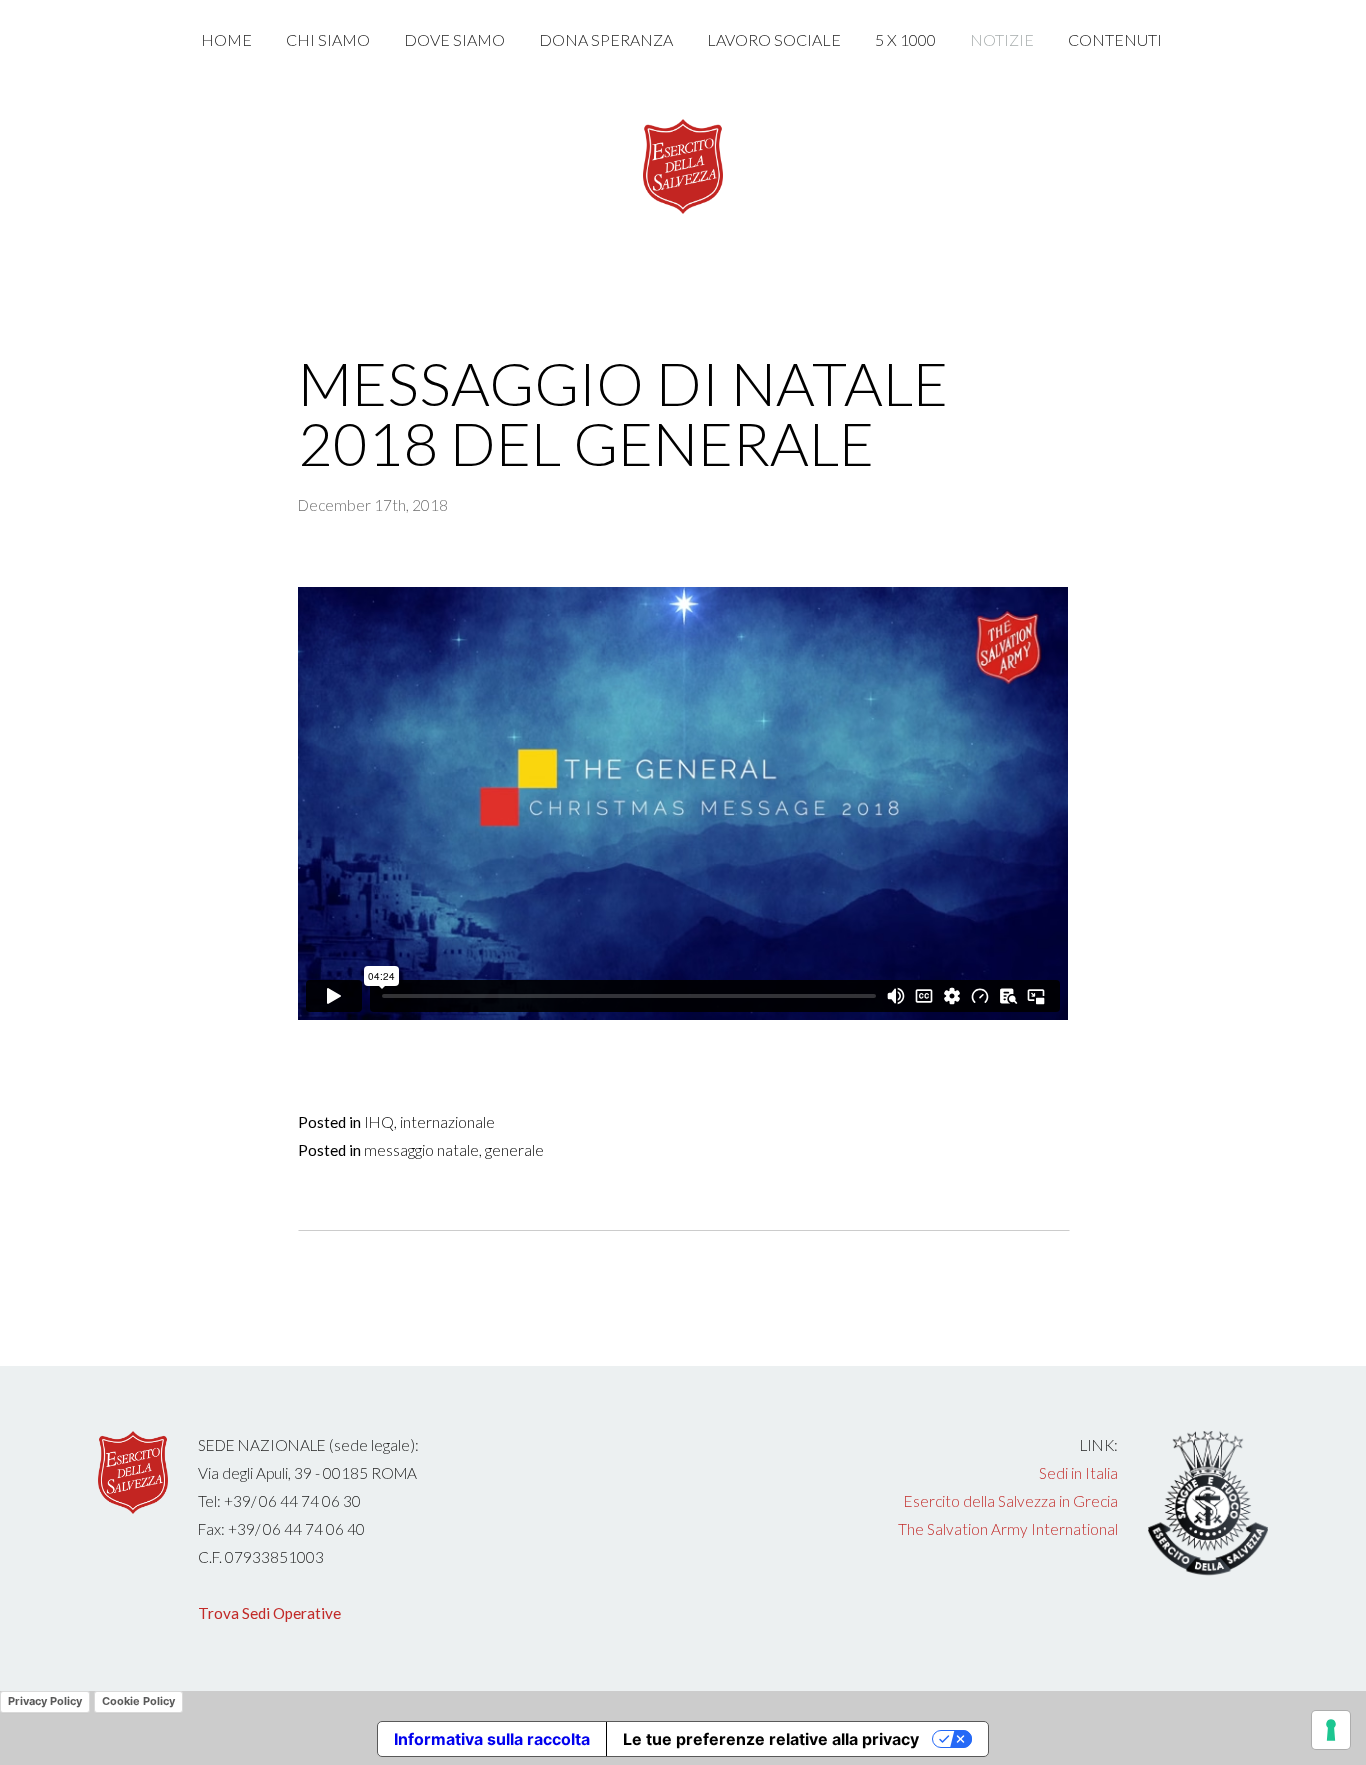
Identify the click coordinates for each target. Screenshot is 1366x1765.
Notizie (1002, 39)
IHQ (379, 1122)
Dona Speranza (606, 39)
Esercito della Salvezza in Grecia (1011, 1501)
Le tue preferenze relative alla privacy (771, 1739)
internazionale (447, 1122)
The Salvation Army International (1008, 1529)
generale (514, 1150)
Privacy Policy (45, 1701)
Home (226, 39)
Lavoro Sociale (774, 39)
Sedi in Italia (1078, 1473)
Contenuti (1116, 39)
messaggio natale (421, 1150)
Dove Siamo (454, 39)
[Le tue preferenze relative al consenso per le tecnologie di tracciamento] (1331, 1730)
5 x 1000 (905, 39)
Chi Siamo (328, 39)
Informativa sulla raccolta (492, 1739)
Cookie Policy (138, 1701)
